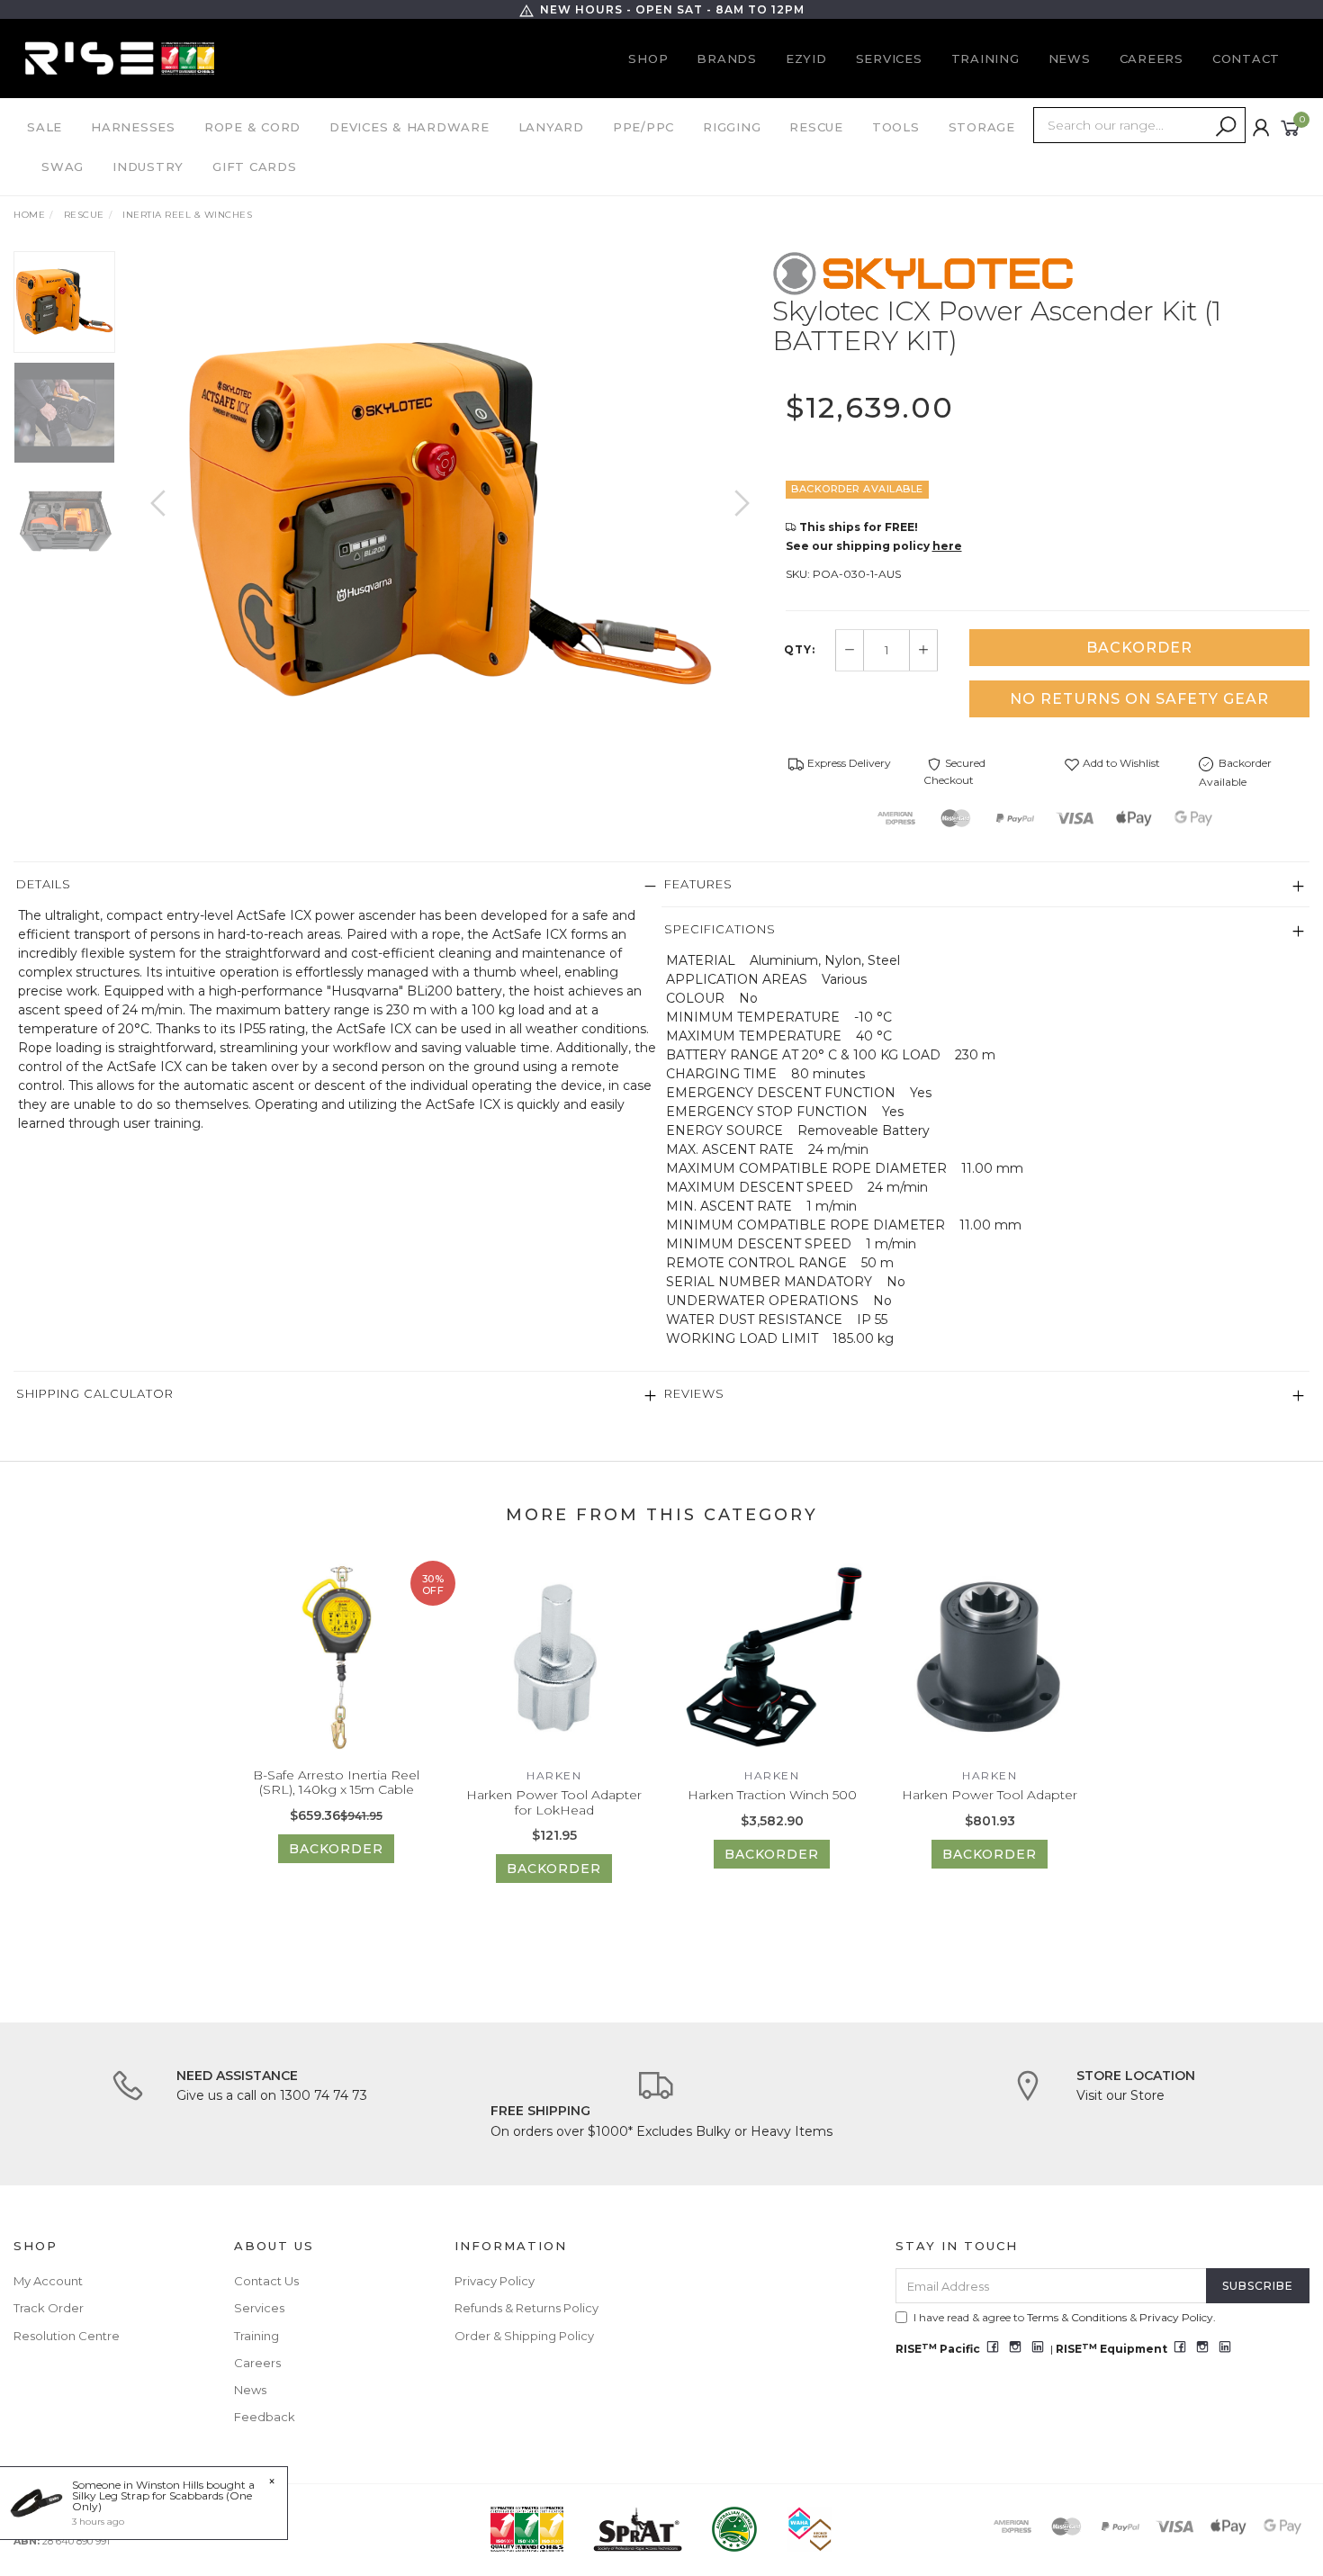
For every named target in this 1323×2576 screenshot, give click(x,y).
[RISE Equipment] (120, 58)
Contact (1246, 59)
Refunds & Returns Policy (526, 2308)
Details (44, 884)
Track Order (49, 2308)
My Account (48, 2281)
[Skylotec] (923, 273)
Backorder (1139, 648)
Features (698, 884)
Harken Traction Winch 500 (772, 1795)
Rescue (816, 127)
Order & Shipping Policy (524, 2336)
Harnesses (133, 127)
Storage (982, 127)
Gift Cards (255, 167)
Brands (727, 59)
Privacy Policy (495, 2281)
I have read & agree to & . (1065, 2317)
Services (889, 59)
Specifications (720, 929)
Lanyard (551, 127)
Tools (896, 127)
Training (985, 59)
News (1070, 59)
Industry (148, 167)
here (947, 546)
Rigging (732, 127)
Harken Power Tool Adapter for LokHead (554, 1802)
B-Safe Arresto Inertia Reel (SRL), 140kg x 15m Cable (336, 1783)
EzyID (806, 59)
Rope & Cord (252, 127)
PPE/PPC (643, 127)
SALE (45, 127)
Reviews (694, 1393)
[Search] (1226, 127)
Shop (648, 59)
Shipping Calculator (95, 1393)
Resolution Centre (67, 2336)
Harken (554, 1775)
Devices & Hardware (409, 127)
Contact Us (266, 2281)
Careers (1152, 59)
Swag (63, 167)
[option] (450, 521)
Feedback (265, 2417)
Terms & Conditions (1077, 2317)
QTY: (800, 650)
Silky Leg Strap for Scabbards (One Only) (162, 2501)
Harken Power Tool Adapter (990, 1795)
